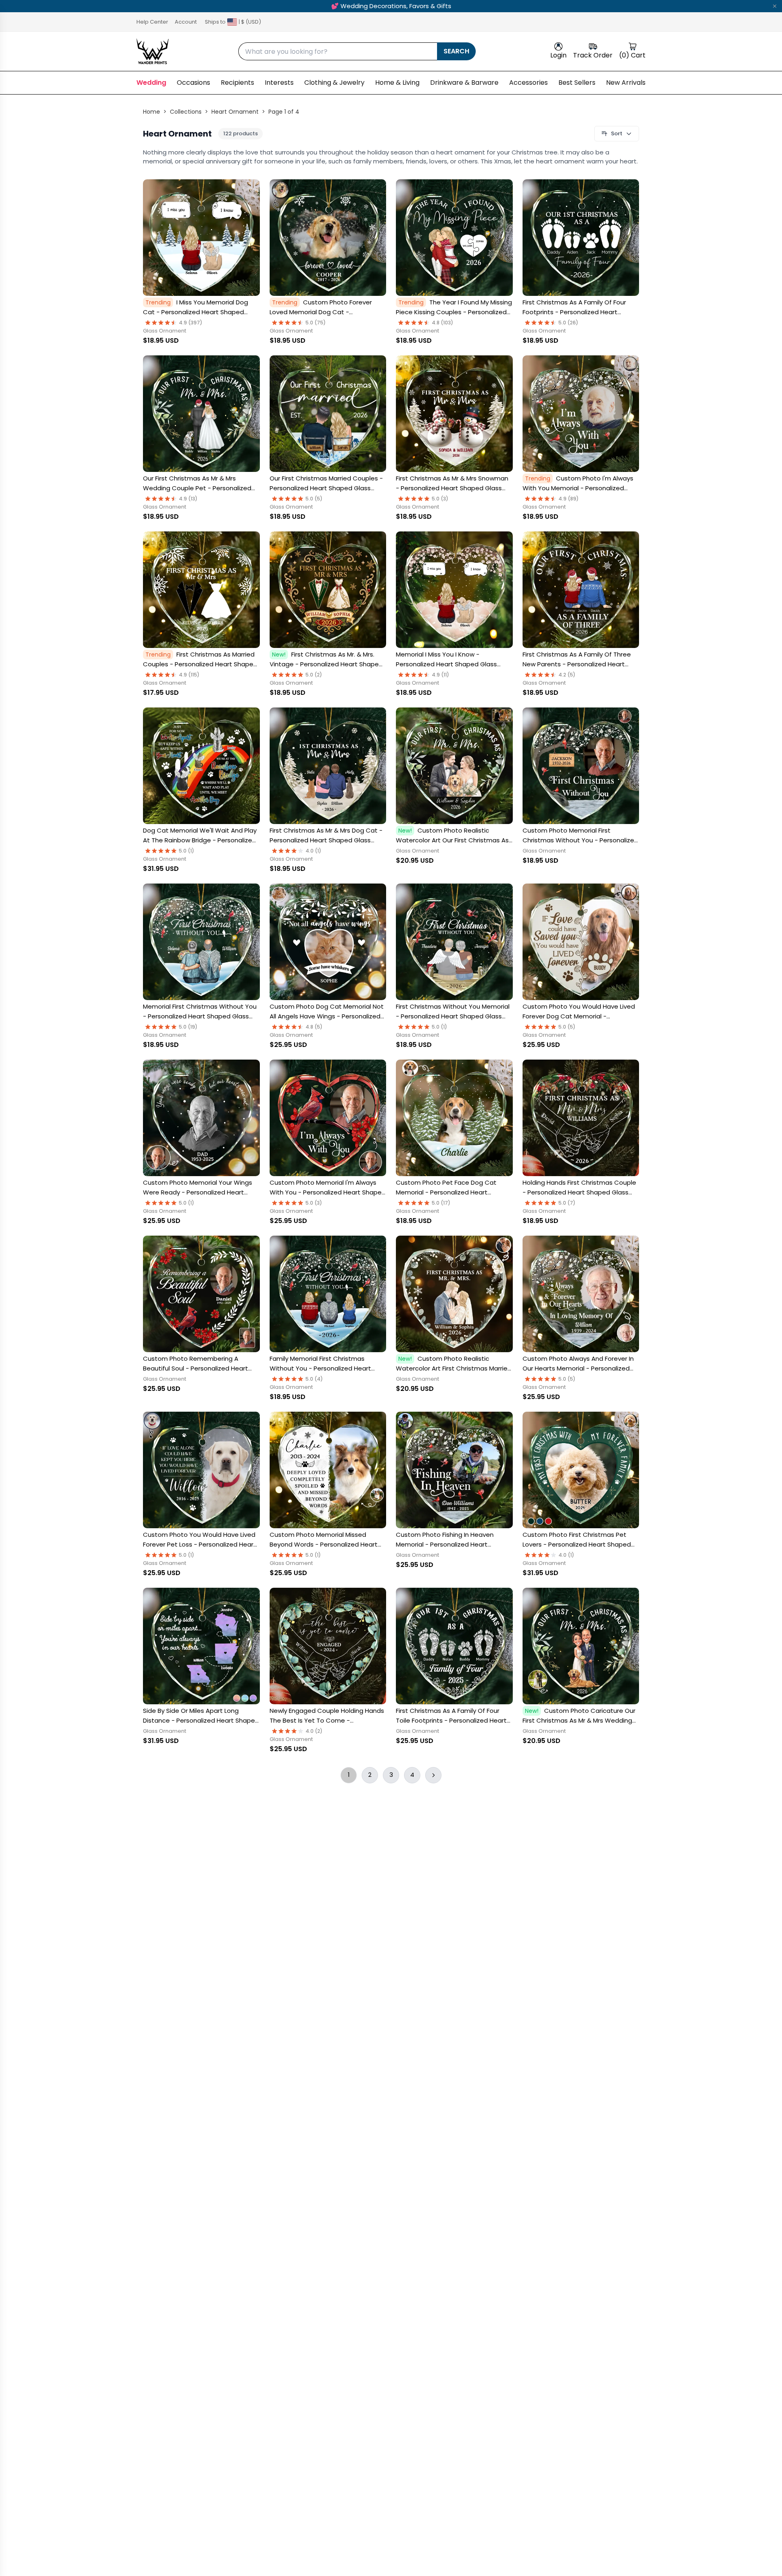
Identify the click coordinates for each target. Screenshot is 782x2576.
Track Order (593, 55)
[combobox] (338, 51)
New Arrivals (626, 83)
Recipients (237, 83)
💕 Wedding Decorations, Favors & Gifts (391, 6)
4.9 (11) (440, 675)
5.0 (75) (316, 323)
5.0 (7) (567, 1203)
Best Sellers (577, 83)
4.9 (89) (569, 499)
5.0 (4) (314, 1379)
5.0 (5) (314, 499)
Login (558, 55)
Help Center (152, 22)
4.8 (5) (314, 1027)
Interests (279, 83)
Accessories (528, 83)
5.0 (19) (188, 1027)
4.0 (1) (313, 851)
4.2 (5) (567, 675)
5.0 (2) (314, 675)
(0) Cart (632, 55)
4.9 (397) (191, 323)
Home (152, 112)
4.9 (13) (188, 499)
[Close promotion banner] (775, 6)
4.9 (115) (189, 675)
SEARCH (456, 51)
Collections (186, 112)
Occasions (193, 83)
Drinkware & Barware (464, 83)
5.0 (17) (441, 1203)
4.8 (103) (443, 323)
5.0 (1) (187, 851)
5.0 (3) (440, 499)
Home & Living (397, 83)
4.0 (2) (314, 1731)
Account (186, 22)
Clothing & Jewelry (334, 83)
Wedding (151, 83)
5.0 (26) (568, 323)
